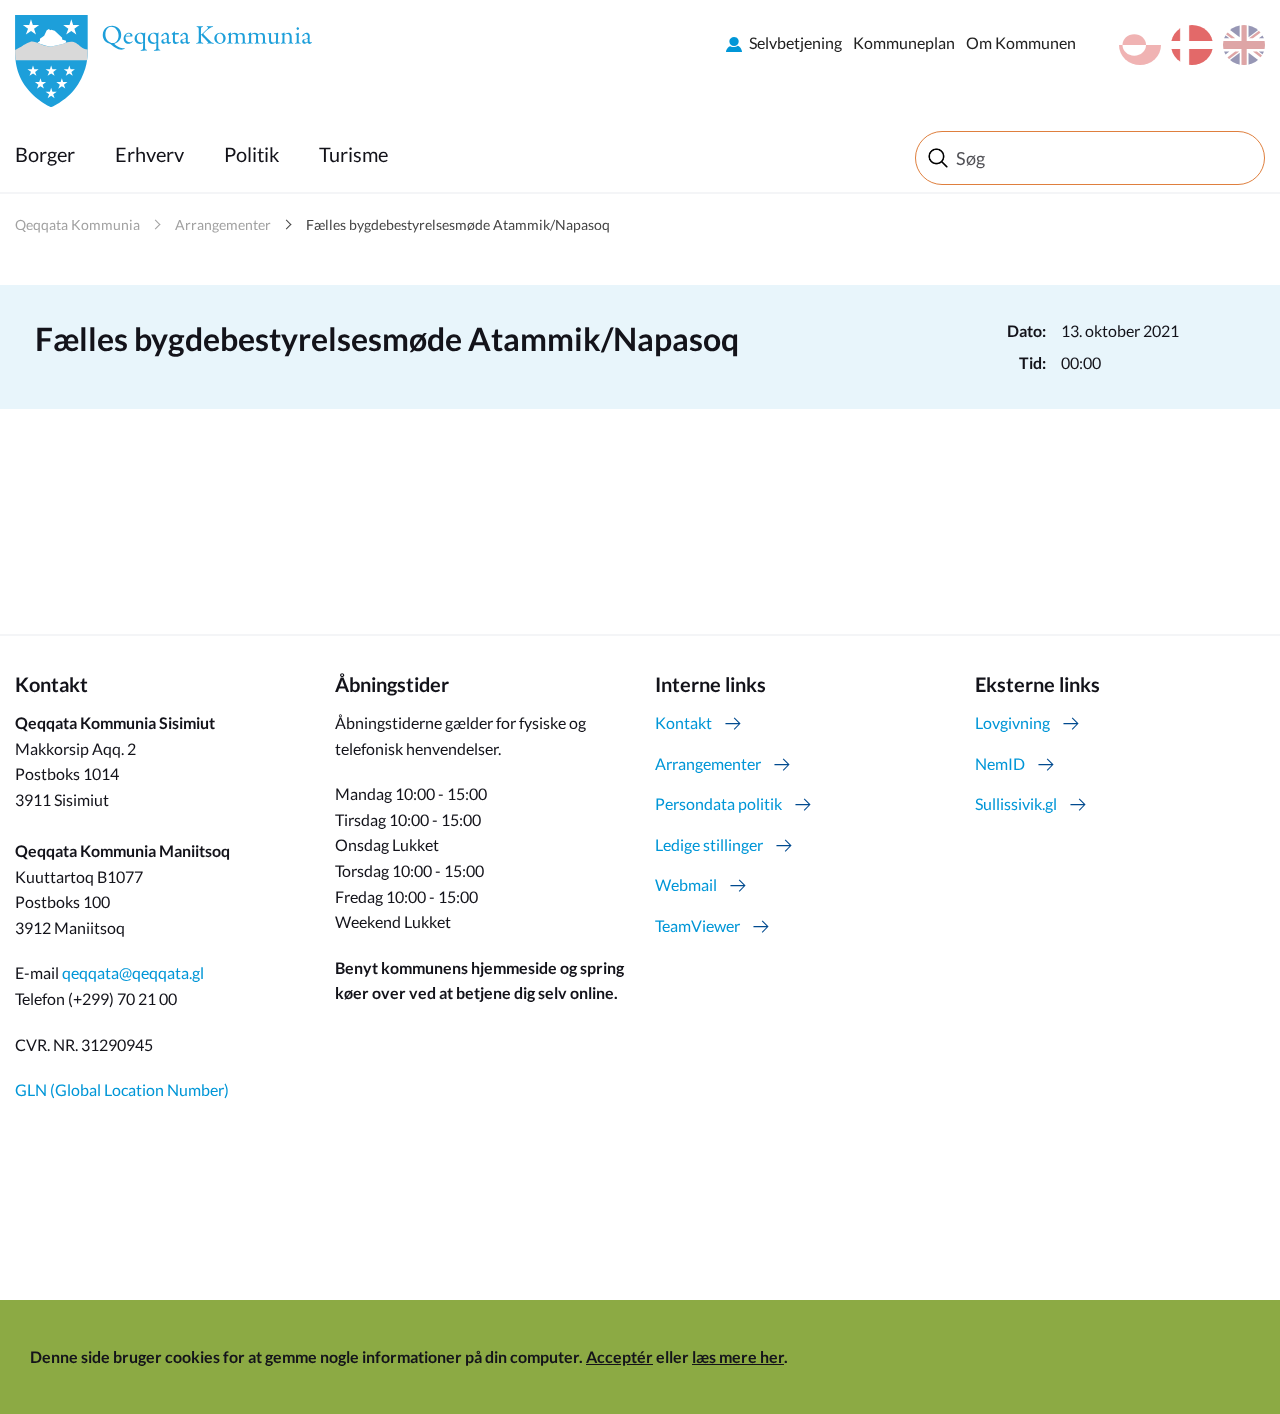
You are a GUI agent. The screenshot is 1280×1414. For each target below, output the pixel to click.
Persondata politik (718, 803)
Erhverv (149, 154)
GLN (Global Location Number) (122, 1089)
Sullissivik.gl (1016, 803)
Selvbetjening (795, 42)
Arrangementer (223, 224)
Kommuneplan (904, 42)
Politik (251, 154)
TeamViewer (697, 925)
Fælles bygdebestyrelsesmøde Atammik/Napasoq (458, 224)
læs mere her (738, 1356)
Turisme (353, 154)
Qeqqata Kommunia (77, 224)
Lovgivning (1012, 722)
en (1244, 45)
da (1192, 45)
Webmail (686, 884)
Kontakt (683, 722)
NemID (1000, 763)
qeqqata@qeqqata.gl (133, 972)
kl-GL (1140, 45)
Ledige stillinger (709, 844)
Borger (45, 154)
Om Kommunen (1021, 42)
